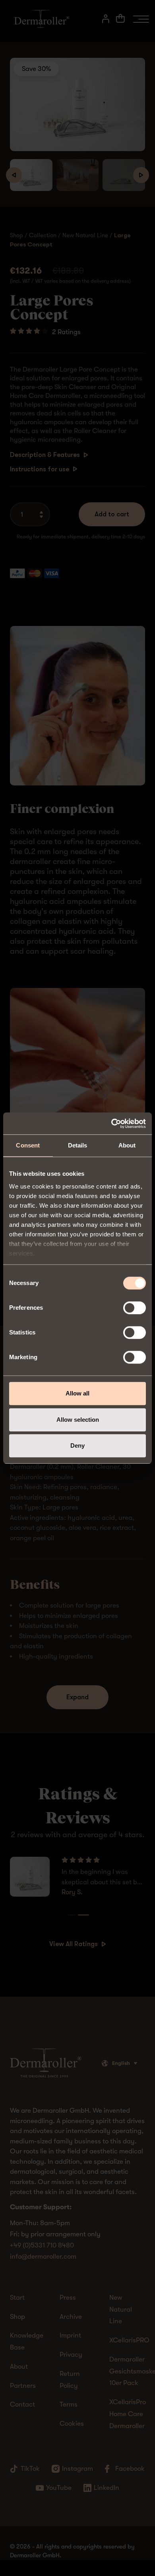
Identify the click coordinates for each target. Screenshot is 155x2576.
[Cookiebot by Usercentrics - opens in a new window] (111, 1124)
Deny (77, 1445)
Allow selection (78, 1420)
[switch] (135, 1308)
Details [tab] (78, 1145)
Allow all (77, 1393)
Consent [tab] (28, 1145)
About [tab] (127, 1145)
